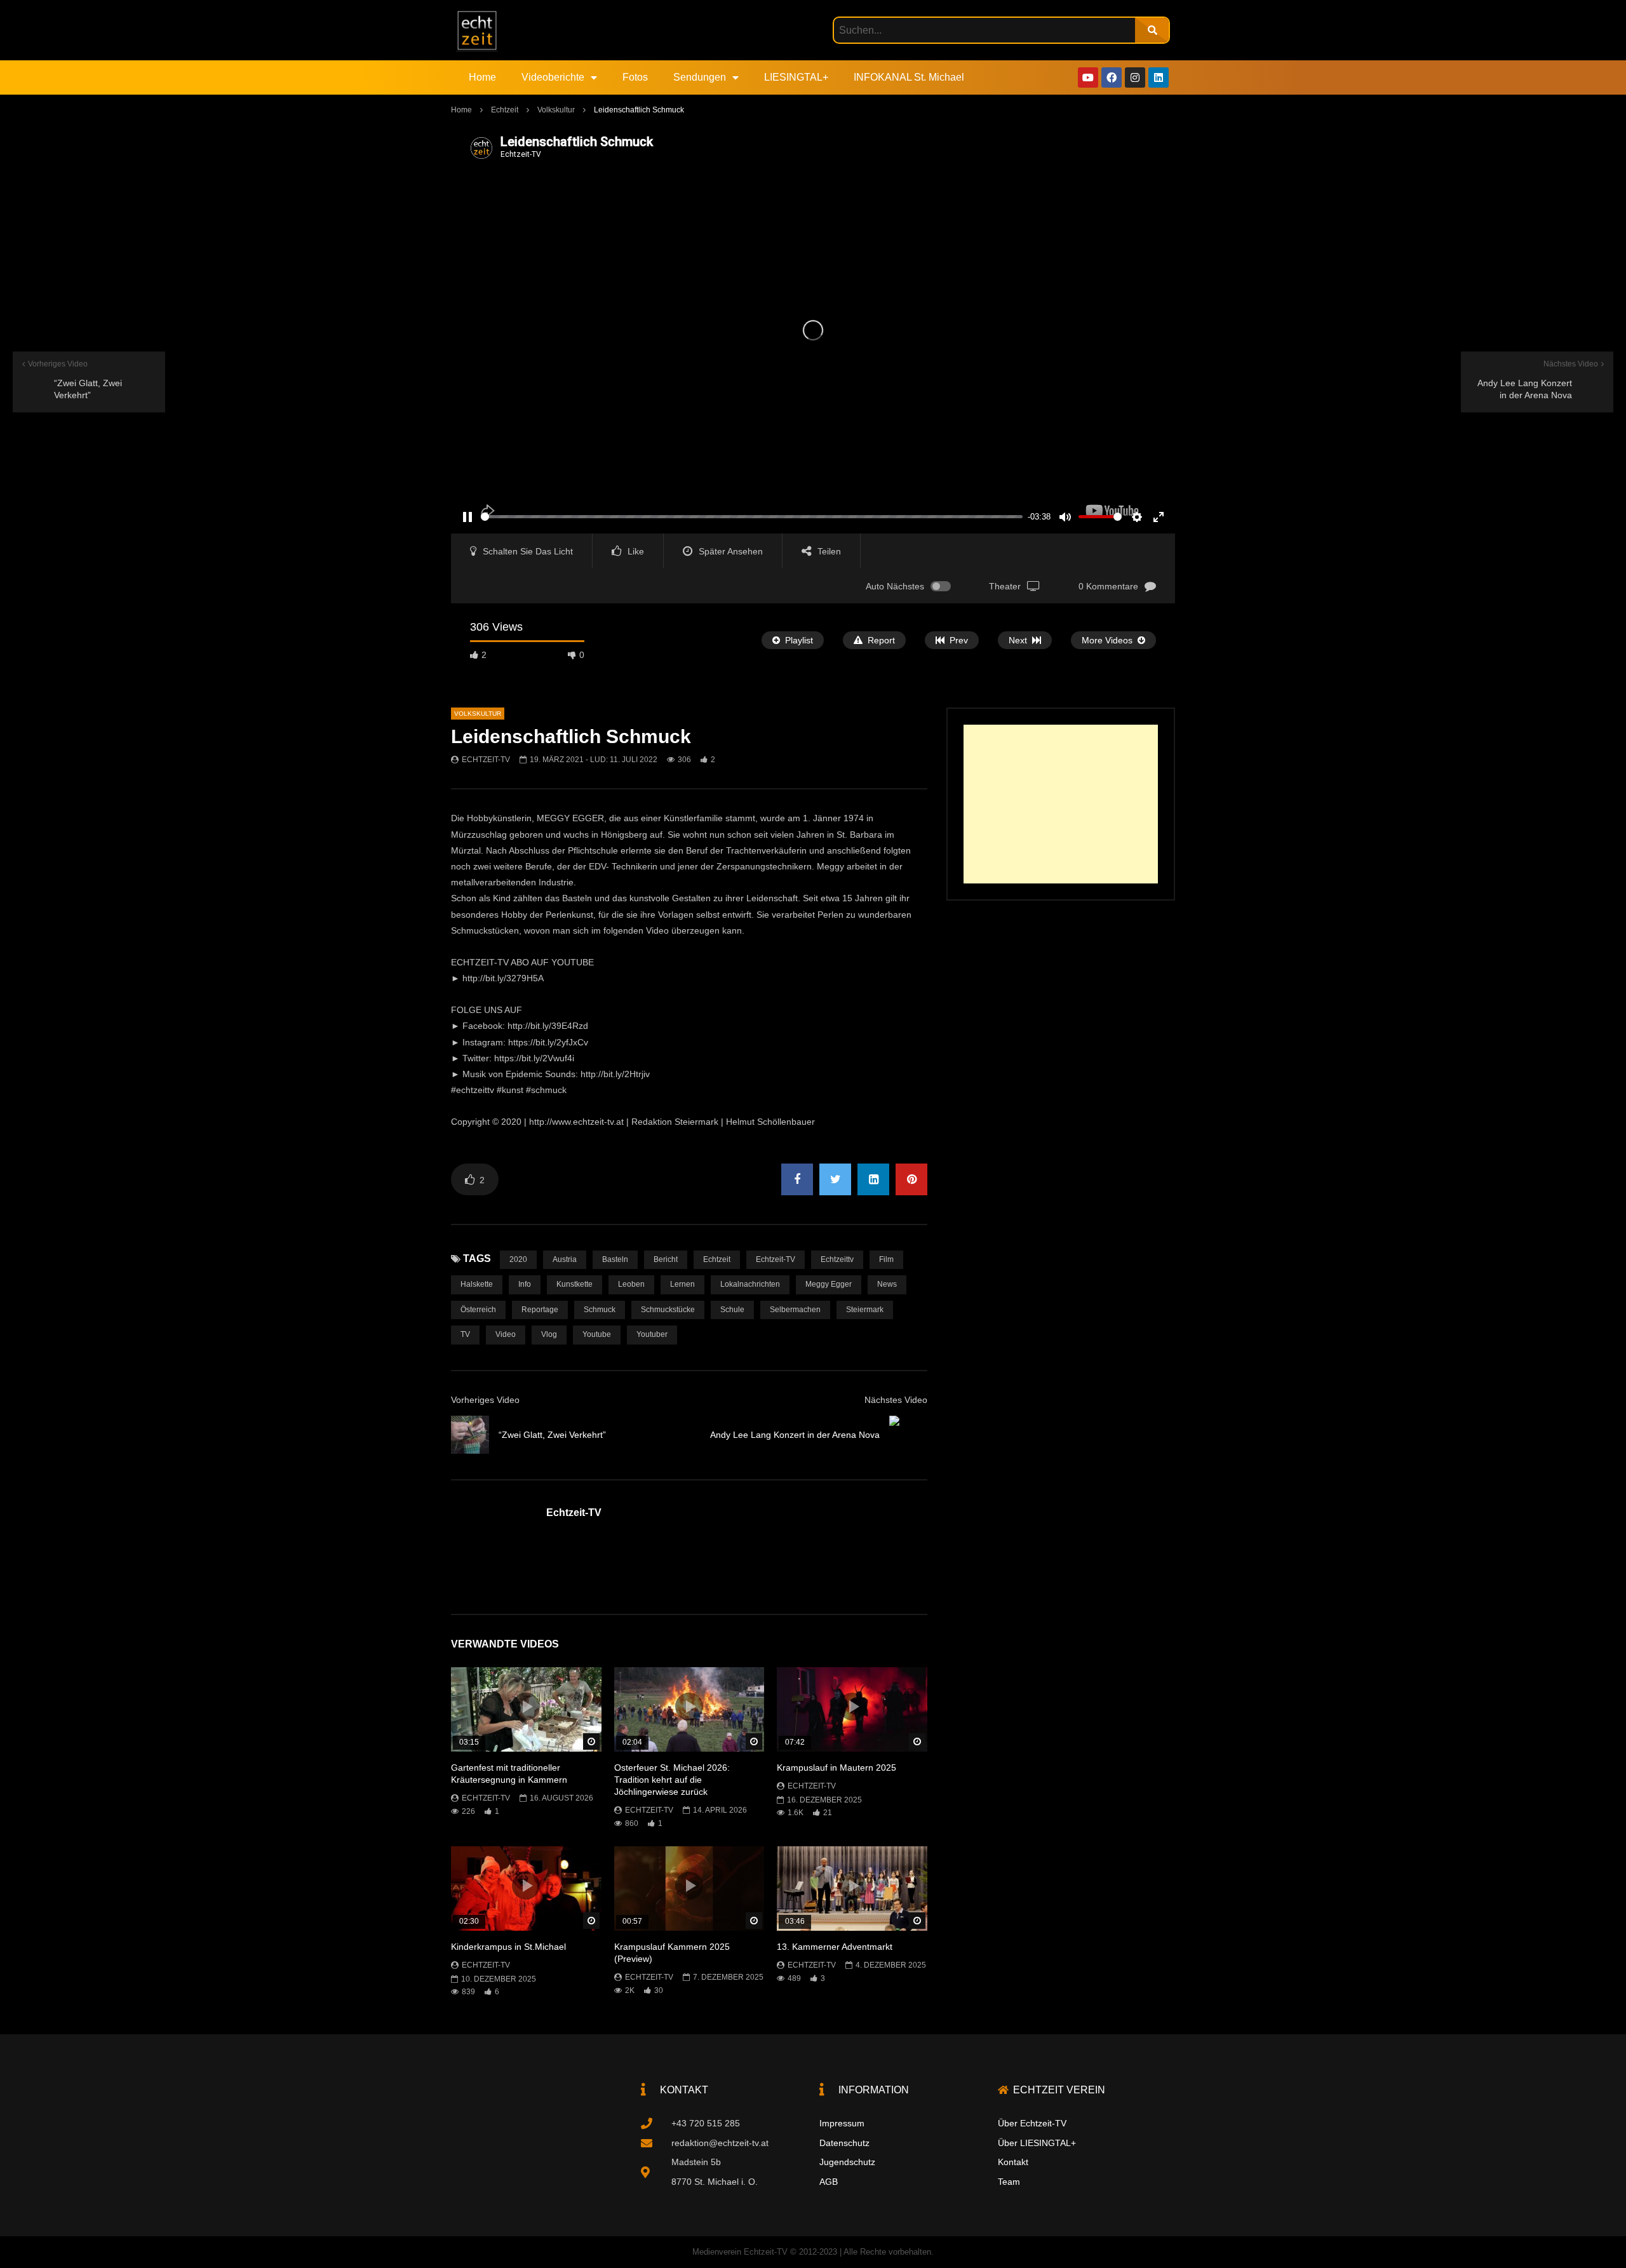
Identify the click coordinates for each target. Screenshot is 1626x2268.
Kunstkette (574, 1284)
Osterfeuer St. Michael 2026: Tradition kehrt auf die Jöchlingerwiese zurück (672, 1780)
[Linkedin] (1159, 77)
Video (506, 1334)
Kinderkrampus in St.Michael (508, 1947)
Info (525, 1284)
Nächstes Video (896, 1400)
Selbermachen (795, 1310)
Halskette (477, 1284)
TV (465, 1334)
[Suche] (1152, 30)
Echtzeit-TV (486, 760)
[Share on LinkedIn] (873, 1179)
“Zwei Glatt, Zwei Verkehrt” (552, 1435)
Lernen (682, 1284)
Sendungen (700, 77)
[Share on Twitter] (835, 1179)
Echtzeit (505, 110)
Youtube (597, 1334)
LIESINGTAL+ (796, 77)
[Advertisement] (1061, 804)
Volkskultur (556, 110)
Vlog (549, 1334)
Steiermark (865, 1310)
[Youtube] (1088, 77)
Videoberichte (553, 77)
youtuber (652, 1334)
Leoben (631, 1284)
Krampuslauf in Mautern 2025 (837, 1768)
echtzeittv (837, 1259)
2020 (518, 1259)
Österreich (478, 1310)
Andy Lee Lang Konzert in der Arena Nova (795, 1435)
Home (482, 77)
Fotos (635, 77)
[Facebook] (1112, 77)
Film (886, 1259)
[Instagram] (1135, 77)
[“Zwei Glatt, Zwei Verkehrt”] (470, 1435)
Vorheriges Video (485, 1400)
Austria (565, 1259)
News (887, 1284)
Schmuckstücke (668, 1310)
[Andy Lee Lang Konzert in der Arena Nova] (908, 1435)
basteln (615, 1259)
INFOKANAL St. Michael (909, 77)
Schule (732, 1310)
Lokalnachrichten (750, 1284)
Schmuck (600, 1310)
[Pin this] (911, 1179)
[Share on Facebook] (797, 1179)
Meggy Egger (829, 1284)
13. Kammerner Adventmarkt (835, 1947)
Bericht (666, 1259)
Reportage (540, 1310)
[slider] (752, 517)
